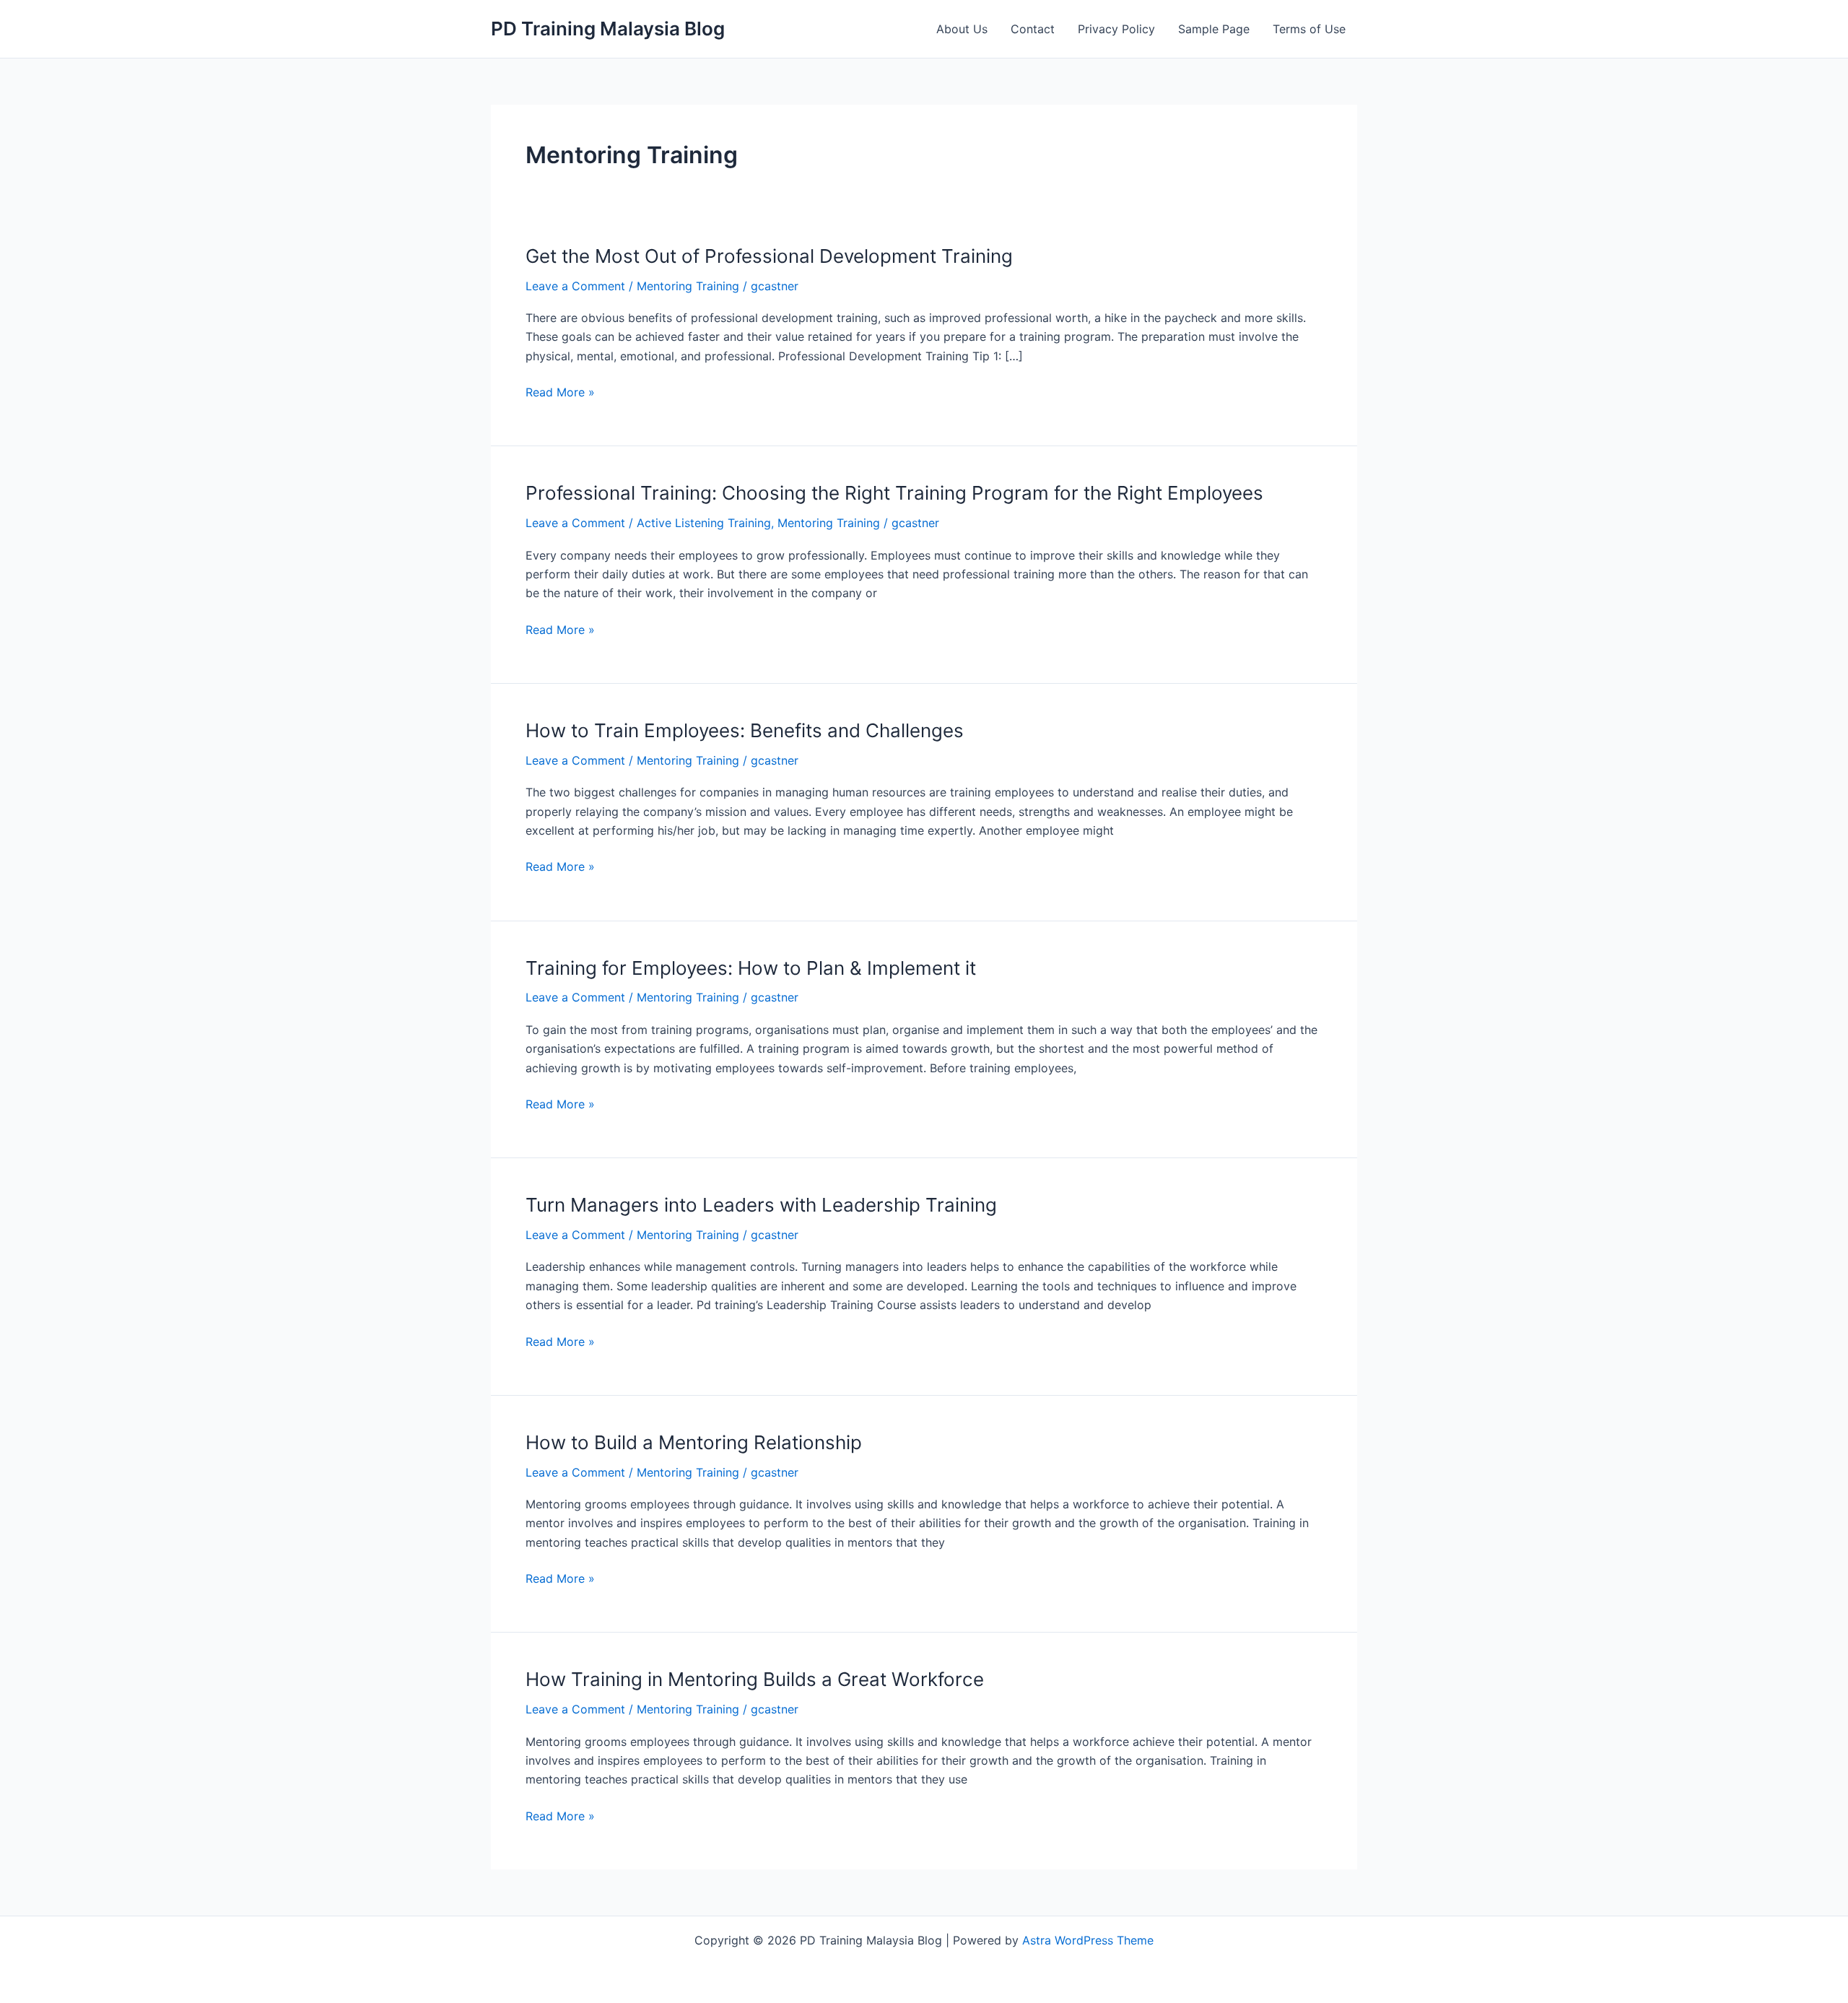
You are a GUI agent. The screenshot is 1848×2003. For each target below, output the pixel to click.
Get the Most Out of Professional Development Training (769, 256)
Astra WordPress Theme (1088, 1940)
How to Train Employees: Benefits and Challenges (745, 730)
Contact (1033, 29)
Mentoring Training (688, 286)
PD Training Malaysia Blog (608, 29)
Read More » (560, 393)
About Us (962, 29)
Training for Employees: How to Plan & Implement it (751, 968)
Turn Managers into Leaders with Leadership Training (761, 1205)
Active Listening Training (704, 523)
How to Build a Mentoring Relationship (694, 1442)
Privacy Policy (1116, 29)
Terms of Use (1309, 29)
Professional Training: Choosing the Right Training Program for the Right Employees (894, 493)
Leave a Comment (575, 286)
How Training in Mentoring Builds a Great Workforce (755, 1679)
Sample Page (1214, 29)
